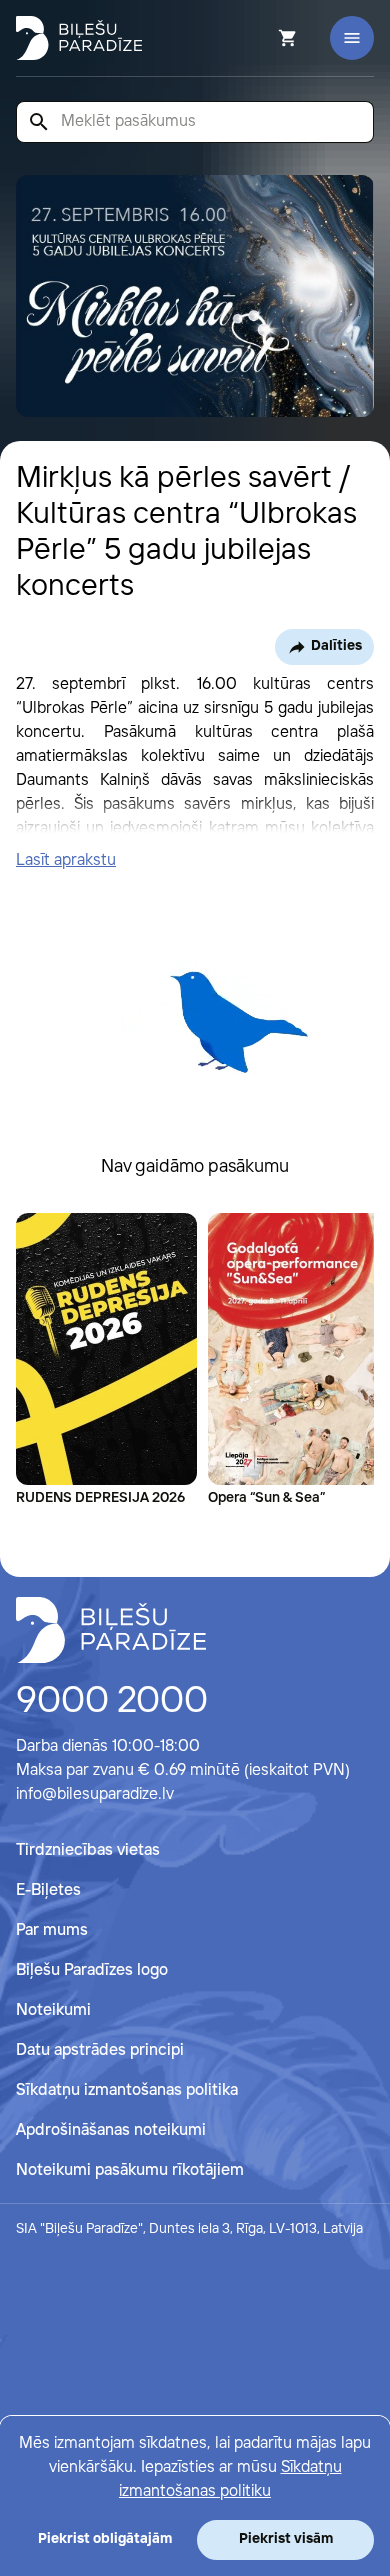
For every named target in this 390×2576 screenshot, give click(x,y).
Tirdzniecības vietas (88, 1850)
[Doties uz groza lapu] (261, 38)
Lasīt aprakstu (66, 860)
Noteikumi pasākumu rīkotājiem (130, 2170)
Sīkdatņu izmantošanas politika (127, 2090)
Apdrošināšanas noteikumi (111, 2130)
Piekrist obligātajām (105, 2539)
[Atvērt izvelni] (352, 38)
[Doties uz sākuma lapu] (79, 38)
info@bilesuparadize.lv (95, 1794)
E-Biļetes (48, 1890)
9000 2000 (112, 1702)
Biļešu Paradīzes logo (92, 1970)
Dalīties (336, 646)
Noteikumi (53, 2010)
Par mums (52, 1930)
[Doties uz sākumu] (111, 1630)
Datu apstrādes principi (100, 2050)
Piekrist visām (286, 2539)
